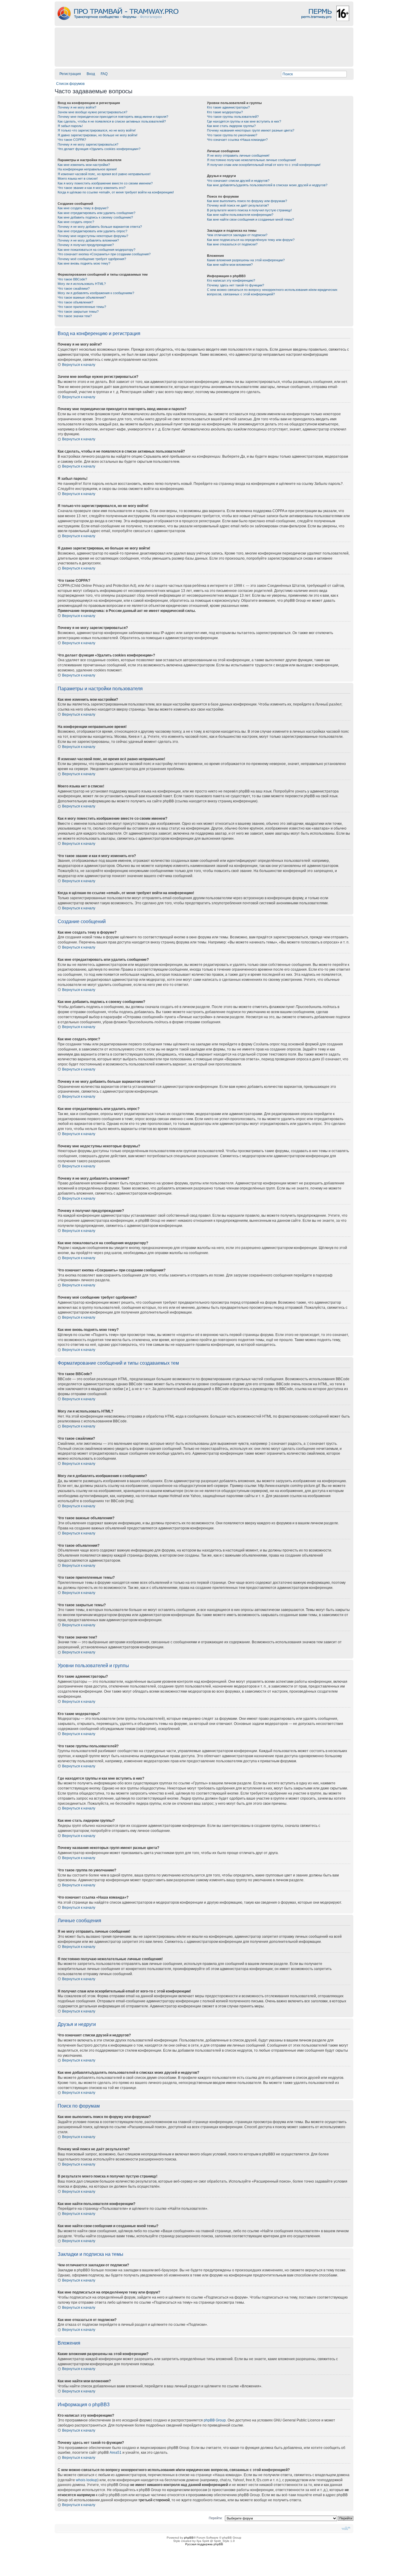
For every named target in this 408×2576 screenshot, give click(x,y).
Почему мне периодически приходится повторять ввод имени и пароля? (113, 117)
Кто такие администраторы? (228, 107)
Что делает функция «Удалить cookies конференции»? (99, 149)
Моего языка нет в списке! (78, 178)
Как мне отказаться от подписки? (232, 244)
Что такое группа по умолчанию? (232, 135)
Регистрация (70, 74)
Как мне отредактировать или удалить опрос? (92, 231)
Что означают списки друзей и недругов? (238, 181)
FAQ (104, 74)
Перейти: (216, 2518)
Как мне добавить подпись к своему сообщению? (95, 217)
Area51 (116, 2453)
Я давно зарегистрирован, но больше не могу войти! (98, 135)
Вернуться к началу (79, 365)
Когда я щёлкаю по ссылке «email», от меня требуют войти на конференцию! (116, 192)
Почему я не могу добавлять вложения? (88, 240)
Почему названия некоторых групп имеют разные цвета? (251, 130)
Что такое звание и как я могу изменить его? (92, 188)
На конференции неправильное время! (87, 169)
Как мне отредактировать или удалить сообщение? (96, 213)
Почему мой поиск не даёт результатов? (238, 205)
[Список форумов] (204, 24)
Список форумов (70, 84)
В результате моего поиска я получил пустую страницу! (249, 210)
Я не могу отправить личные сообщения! (238, 155)
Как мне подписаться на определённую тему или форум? (251, 240)
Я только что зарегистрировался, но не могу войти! (97, 130)
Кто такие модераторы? (225, 112)
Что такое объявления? (75, 302)
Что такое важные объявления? (82, 297)
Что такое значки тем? (75, 316)
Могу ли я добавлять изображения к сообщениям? (96, 293)
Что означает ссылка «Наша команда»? (237, 140)
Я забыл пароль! (70, 126)
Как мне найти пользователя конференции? (240, 215)
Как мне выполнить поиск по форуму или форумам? (247, 201)
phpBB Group (215, 2420)
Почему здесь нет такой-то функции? (236, 285)
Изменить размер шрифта (346, 2528)
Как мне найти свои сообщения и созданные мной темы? (250, 219)
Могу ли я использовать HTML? (82, 284)
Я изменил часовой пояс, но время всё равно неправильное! (104, 174)
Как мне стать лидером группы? (231, 126)
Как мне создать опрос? (76, 222)
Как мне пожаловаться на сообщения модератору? (96, 250)
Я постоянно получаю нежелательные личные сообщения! (251, 160)
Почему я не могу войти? (77, 107)
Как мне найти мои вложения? (230, 265)
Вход (91, 74)
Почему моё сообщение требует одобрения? (92, 259)
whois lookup (87, 2480)
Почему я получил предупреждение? (86, 245)
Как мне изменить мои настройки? (84, 165)
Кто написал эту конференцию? (231, 280)
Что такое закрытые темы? (78, 311)
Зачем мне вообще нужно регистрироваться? (92, 112)
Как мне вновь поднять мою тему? (84, 263)
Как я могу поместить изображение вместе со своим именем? (105, 183)
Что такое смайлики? (74, 288)
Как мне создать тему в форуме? (83, 208)
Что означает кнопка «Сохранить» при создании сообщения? (104, 254)
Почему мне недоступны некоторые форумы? (93, 236)
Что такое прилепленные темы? (82, 307)
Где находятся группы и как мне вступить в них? (244, 121)
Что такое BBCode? (72, 279)
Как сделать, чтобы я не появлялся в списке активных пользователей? (112, 121)
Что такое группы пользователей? (233, 117)
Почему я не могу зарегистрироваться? (88, 144)
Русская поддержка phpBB (204, 2544)
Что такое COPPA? (72, 140)
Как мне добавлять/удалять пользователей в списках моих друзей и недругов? (267, 185)
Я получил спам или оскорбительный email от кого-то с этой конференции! (264, 165)
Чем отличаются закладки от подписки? (237, 235)
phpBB (189, 2538)
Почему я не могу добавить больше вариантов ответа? (100, 227)
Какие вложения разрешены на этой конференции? (246, 260)
